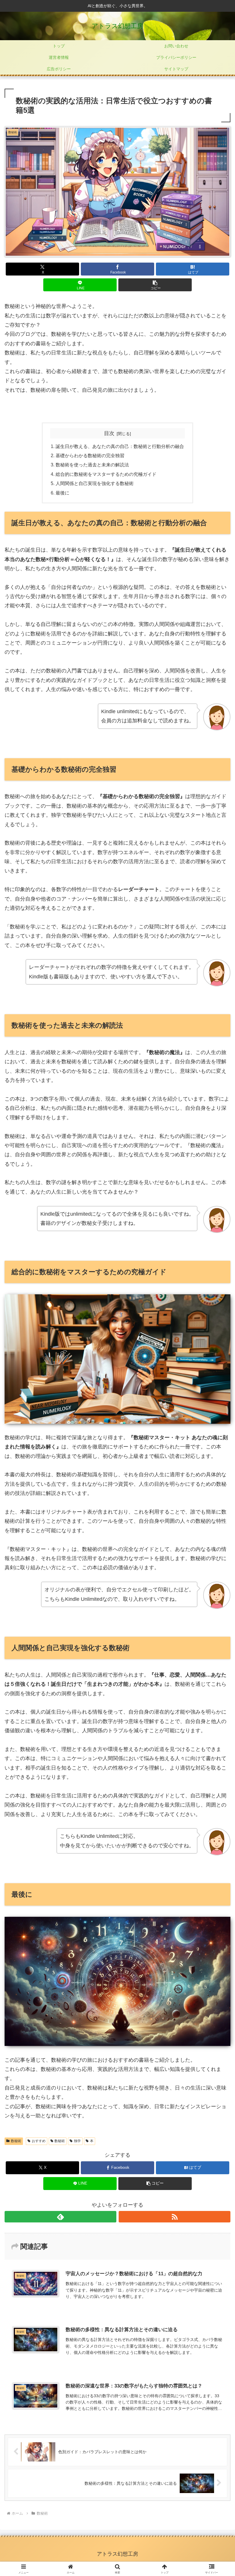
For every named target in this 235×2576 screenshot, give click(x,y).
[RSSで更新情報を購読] (175, 2217)
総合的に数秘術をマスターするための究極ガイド (106, 474)
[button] (155, 285)
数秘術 (16, 2141)
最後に (62, 493)
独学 (77, 2141)
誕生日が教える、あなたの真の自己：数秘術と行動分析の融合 (120, 446)
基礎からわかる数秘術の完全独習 (90, 455)
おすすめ (39, 2141)
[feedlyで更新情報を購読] (60, 2217)
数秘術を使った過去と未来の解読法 (92, 465)
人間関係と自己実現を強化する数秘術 (95, 483)
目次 (109, 433)
